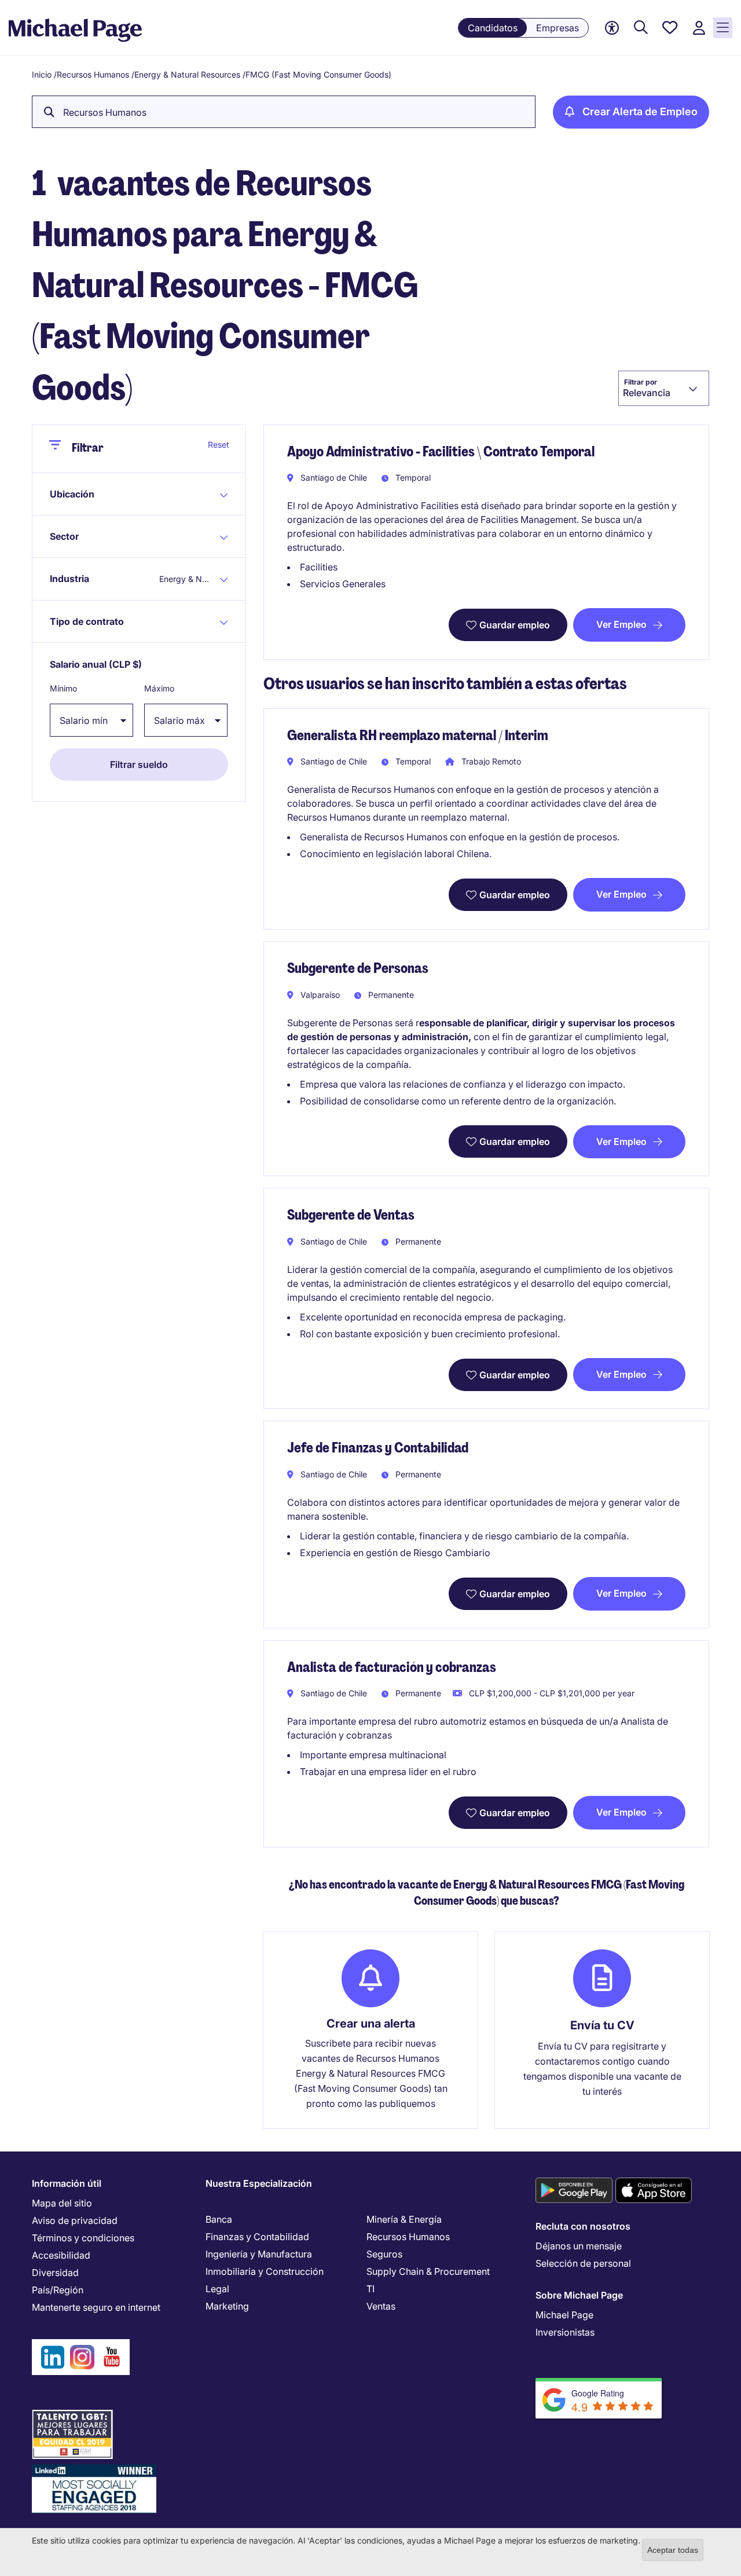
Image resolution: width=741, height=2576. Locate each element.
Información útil (67, 2183)
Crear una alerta (371, 2024)
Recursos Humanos (93, 74)
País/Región (58, 2290)
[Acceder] (699, 28)
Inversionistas (565, 2332)
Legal (217, 2289)
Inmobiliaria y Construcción (265, 2271)
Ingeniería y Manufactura (259, 2254)
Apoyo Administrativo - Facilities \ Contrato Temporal (441, 451)
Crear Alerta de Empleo (640, 111)
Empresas (557, 28)
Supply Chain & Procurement (428, 2271)
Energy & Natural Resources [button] (185, 579)
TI (370, 2289)
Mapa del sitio (62, 2203)
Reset (219, 444)
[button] (103, 494)
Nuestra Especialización (259, 2183)
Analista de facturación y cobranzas (392, 1667)
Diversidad (55, 2273)
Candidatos (493, 28)
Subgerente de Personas (358, 968)
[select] (91, 720)
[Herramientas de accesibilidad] (612, 28)
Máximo (159, 688)
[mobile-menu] (723, 28)
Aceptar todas (673, 2550)
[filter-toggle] (60, 449)
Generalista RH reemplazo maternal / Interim (418, 735)
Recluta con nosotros (583, 2226)
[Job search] (641, 28)
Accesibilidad (61, 2255)
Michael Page (564, 2315)
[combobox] (664, 388)
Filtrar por (641, 382)
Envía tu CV (602, 2025)
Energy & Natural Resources (187, 74)
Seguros (384, 2254)
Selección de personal (583, 2263)
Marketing (227, 2306)
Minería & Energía (404, 2219)
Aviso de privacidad (75, 2220)
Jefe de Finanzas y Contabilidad (378, 1448)
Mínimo (63, 688)
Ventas (381, 2306)
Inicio (42, 74)
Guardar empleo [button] (515, 625)
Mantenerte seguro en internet (96, 2307)
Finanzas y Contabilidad (257, 2237)
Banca (219, 2219)
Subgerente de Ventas (351, 1215)
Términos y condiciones (83, 2238)
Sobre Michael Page (579, 2295)
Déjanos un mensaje (579, 2246)
